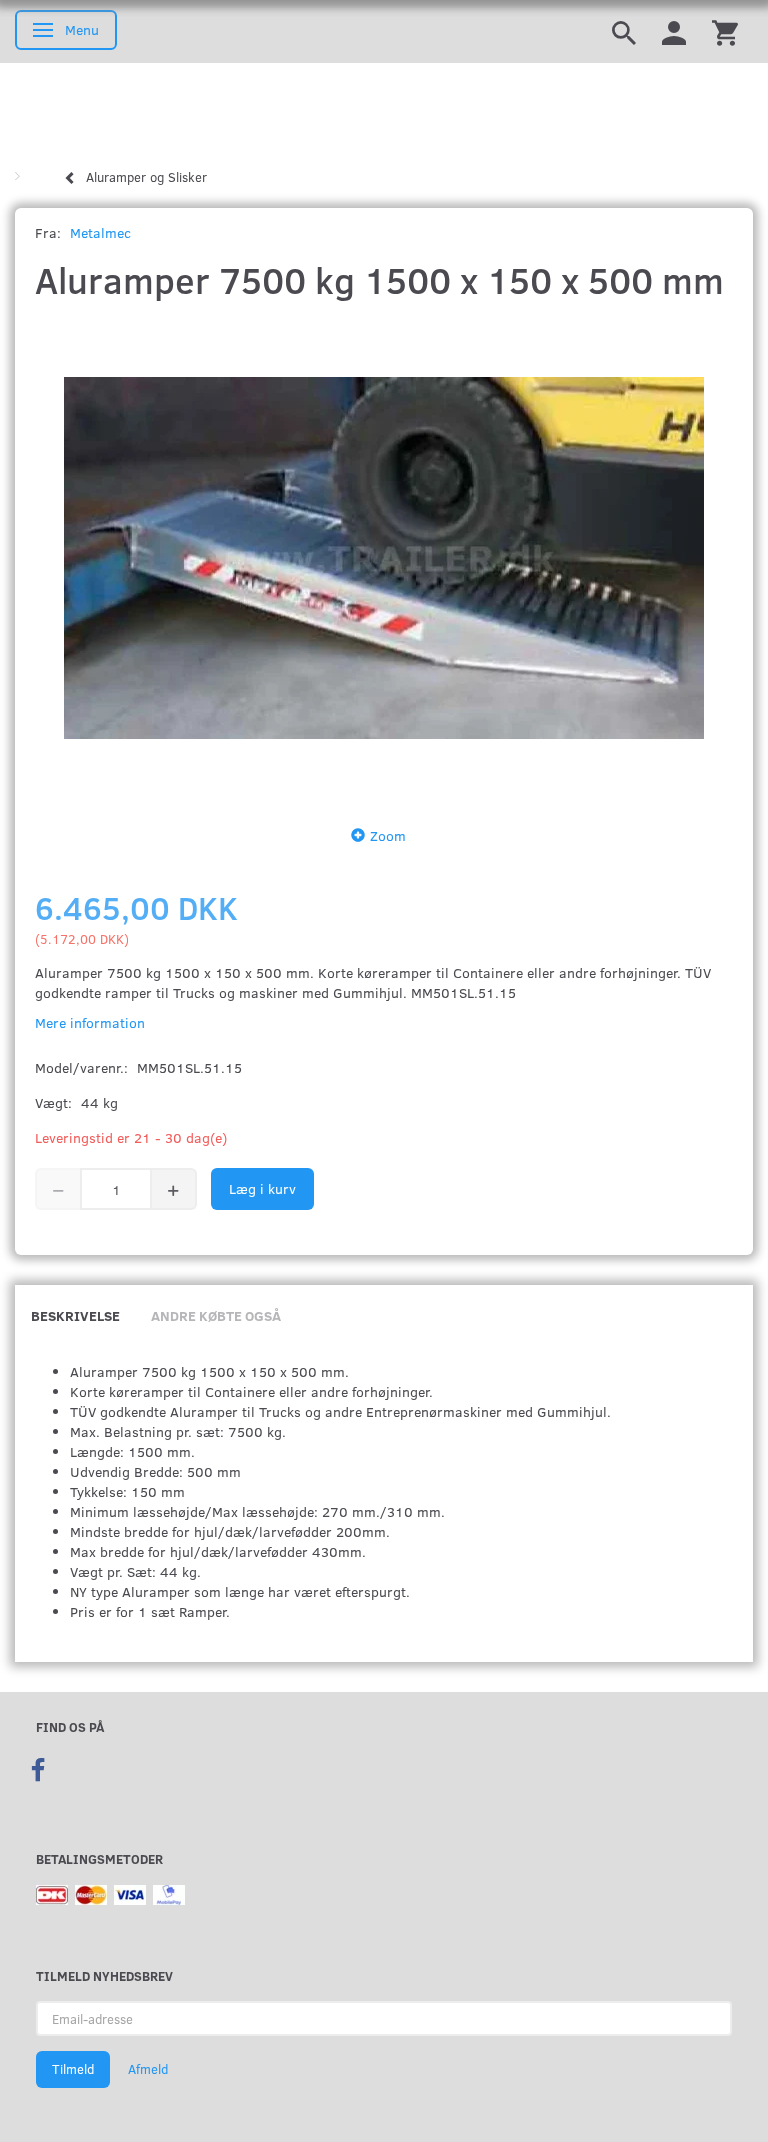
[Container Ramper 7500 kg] (384, 558)
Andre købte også (216, 1315)
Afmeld (148, 2069)
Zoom (388, 835)
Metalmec (100, 232)
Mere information (90, 1022)
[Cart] (725, 31)
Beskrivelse (75, 1315)
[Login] (674, 31)
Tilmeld (73, 2069)
